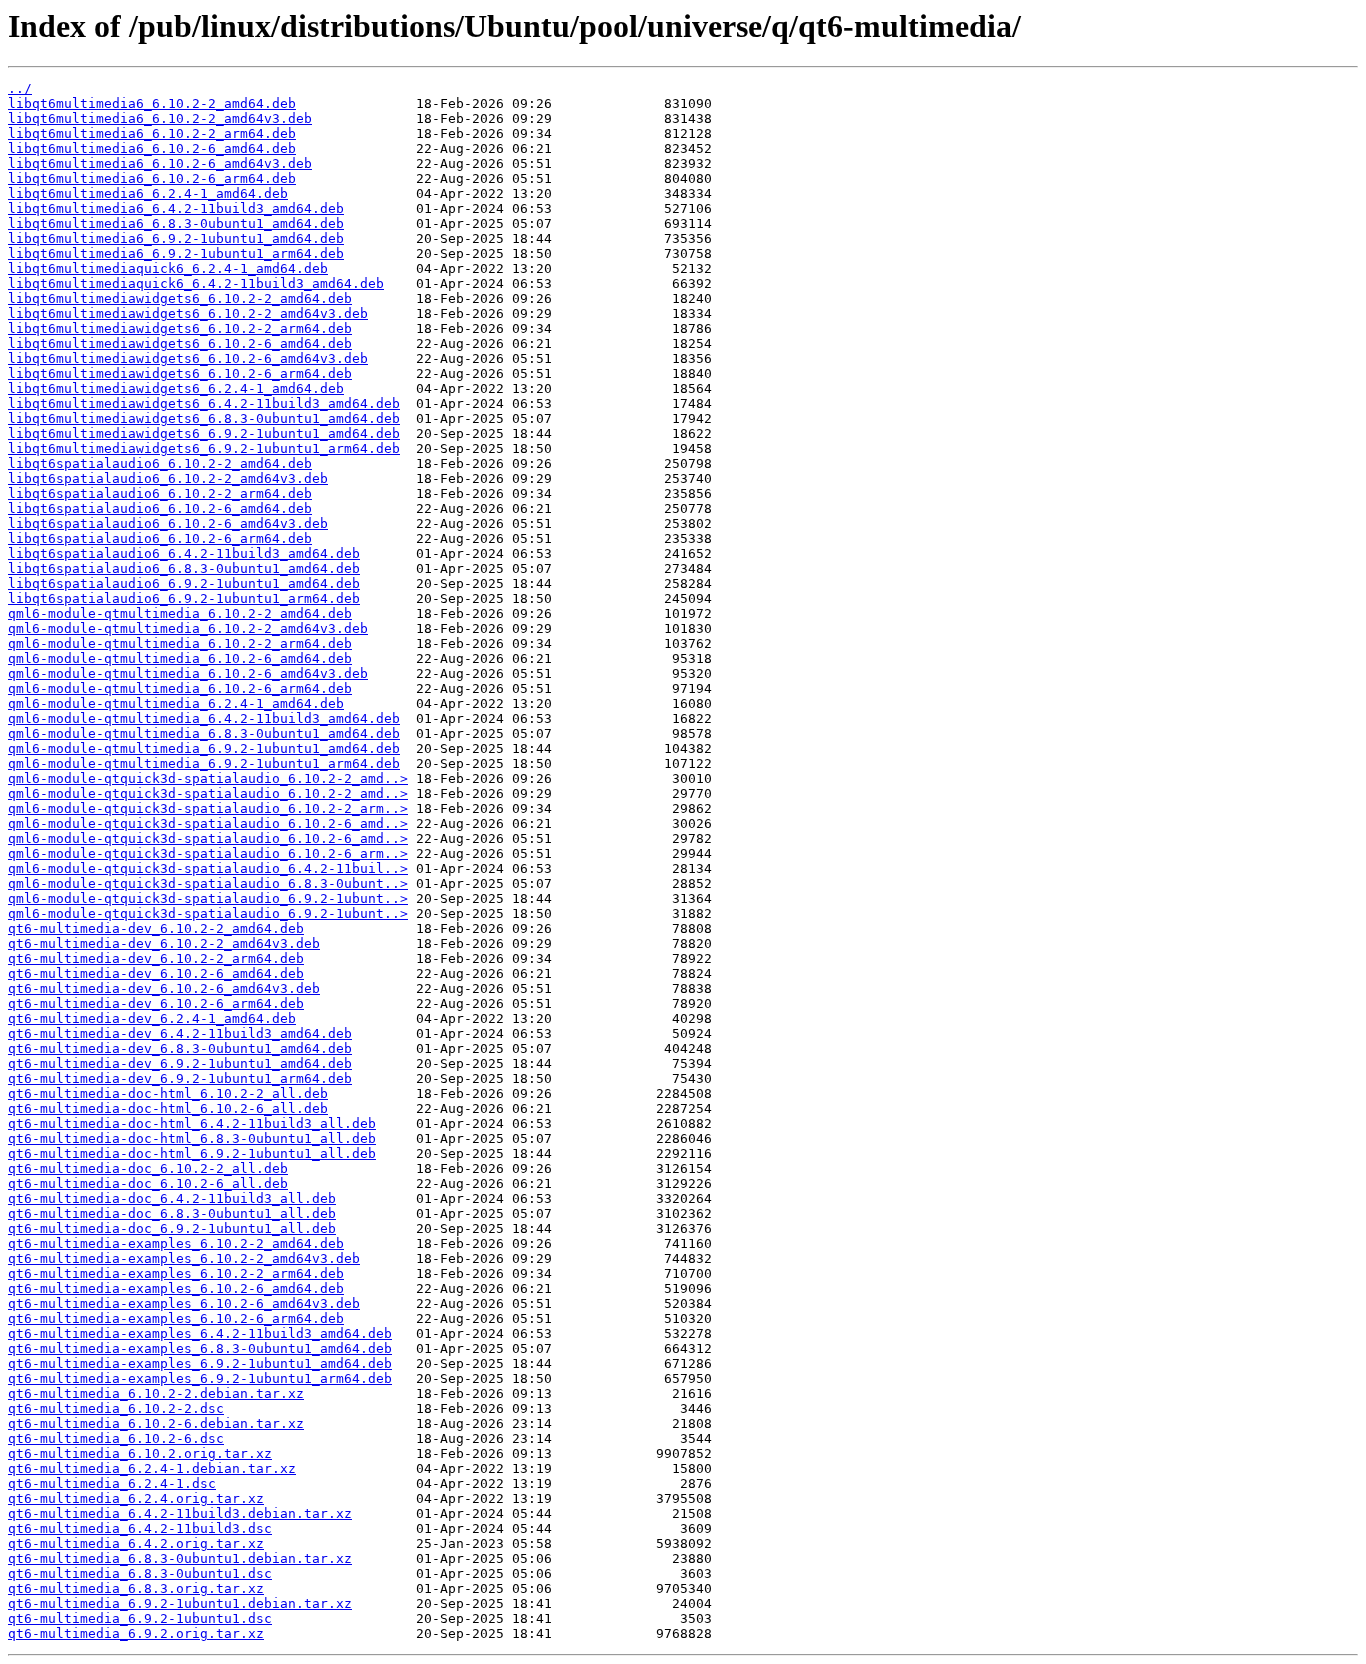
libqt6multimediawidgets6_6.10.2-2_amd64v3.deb (188, 313)
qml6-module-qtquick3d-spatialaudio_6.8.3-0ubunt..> (208, 883)
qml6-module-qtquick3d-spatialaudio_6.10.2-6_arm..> (208, 853)
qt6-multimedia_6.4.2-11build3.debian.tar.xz (180, 1513)
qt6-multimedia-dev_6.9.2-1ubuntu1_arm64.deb (180, 1078)
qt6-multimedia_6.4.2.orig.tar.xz (136, 1543)
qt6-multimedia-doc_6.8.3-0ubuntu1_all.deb (172, 1213)
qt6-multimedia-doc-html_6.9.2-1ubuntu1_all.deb (192, 1153)
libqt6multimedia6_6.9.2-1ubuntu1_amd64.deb (176, 238)
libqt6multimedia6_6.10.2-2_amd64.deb (152, 103)
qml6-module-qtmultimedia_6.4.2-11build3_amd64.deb (204, 718)
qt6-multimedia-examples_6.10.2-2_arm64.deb (176, 1273)
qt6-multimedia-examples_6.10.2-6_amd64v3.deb (184, 1303)
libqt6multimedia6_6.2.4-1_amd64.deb (148, 193)
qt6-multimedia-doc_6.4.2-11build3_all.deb (172, 1198)
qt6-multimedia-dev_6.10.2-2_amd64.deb (156, 928)
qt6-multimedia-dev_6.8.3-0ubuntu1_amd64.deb (180, 1048)
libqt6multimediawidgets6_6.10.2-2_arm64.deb (180, 328)
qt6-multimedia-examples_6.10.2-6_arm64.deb (176, 1318)
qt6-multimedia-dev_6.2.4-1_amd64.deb (152, 1018)
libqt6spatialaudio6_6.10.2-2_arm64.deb (160, 493)
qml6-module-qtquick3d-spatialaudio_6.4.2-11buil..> (208, 868)
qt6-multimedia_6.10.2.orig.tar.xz (140, 1453)
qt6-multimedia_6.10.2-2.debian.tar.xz (156, 1393)
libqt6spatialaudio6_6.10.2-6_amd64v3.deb (168, 523)
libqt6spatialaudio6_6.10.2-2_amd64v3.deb (168, 478)
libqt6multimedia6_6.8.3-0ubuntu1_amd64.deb (176, 223)
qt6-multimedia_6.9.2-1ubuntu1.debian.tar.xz (180, 1603)
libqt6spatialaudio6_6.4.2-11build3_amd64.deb (184, 553)
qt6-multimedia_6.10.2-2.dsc (116, 1408)
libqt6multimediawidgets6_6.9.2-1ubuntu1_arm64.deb (204, 448)
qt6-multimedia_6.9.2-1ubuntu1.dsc (140, 1618)
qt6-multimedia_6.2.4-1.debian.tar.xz (152, 1468)
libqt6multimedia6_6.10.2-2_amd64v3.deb (160, 118)
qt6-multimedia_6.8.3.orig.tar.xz (136, 1588)
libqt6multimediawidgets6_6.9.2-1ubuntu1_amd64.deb (204, 433)
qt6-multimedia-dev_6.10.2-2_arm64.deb (156, 958)
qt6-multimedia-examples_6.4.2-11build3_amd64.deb (200, 1333)
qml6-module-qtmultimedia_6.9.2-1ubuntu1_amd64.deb (204, 748)
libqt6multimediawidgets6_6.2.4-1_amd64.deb (176, 388)
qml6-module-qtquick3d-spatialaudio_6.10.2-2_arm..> (208, 808)
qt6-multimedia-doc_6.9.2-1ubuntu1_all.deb (172, 1228)
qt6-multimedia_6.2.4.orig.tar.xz (136, 1498)
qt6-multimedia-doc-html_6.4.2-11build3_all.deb (192, 1123)
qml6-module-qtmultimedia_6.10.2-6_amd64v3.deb (188, 673)
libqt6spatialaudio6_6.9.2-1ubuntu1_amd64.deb (184, 583)
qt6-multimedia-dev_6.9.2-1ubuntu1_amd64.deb (180, 1063)
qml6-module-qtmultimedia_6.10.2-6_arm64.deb (180, 688)
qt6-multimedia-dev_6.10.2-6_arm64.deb (156, 1003)
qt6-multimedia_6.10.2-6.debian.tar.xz (156, 1423)
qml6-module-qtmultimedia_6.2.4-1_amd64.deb (176, 703)
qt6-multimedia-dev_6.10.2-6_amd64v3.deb (164, 988)
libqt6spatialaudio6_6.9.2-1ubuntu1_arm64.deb (184, 598)
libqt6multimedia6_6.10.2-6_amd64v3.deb (160, 163)
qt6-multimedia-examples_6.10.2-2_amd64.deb (176, 1243)
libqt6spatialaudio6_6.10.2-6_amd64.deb (160, 508)
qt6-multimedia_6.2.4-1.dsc (112, 1483)
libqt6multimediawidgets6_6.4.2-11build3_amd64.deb (204, 403)
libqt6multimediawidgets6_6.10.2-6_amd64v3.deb (188, 358)
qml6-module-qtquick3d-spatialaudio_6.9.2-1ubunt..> (208, 898)
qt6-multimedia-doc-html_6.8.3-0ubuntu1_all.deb (192, 1138)
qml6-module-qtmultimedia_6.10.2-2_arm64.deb (180, 643)
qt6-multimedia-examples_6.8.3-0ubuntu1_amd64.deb (200, 1348)
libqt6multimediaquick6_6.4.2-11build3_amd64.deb (196, 283)
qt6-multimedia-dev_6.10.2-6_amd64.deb (156, 973)
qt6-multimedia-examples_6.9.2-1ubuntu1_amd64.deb (200, 1363)
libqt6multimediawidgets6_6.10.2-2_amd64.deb (180, 298)
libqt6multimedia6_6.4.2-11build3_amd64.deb (176, 208)
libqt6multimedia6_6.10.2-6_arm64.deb (152, 178)
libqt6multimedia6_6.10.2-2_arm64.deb (152, 133)
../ (20, 88)
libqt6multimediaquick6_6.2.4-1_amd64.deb (168, 268)
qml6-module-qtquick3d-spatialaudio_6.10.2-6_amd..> (208, 823)
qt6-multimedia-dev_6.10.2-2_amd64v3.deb (164, 943)
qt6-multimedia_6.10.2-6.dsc (116, 1438)
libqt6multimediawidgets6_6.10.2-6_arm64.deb (180, 373)
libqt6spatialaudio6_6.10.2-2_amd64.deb (160, 463)
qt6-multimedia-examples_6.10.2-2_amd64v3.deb (184, 1258)
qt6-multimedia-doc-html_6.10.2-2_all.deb (168, 1093)
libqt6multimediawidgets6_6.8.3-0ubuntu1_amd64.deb (204, 418)
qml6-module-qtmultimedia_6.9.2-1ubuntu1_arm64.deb (204, 763)
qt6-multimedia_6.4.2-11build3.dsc (140, 1528)
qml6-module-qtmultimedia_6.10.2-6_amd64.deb (180, 658)
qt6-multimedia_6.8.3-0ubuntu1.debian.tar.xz (180, 1558)
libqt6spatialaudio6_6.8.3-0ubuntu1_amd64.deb (184, 568)
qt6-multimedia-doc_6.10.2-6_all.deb (148, 1183)
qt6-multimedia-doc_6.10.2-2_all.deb (148, 1168)
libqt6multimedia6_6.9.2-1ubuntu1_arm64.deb (176, 253)
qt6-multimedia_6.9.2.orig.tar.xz (136, 1633)
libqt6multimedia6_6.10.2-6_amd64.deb (152, 148)
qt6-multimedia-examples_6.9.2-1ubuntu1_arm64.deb (200, 1378)
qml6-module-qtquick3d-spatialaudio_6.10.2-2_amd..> (208, 778)
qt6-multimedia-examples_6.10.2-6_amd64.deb (176, 1288)
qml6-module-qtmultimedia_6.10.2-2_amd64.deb (180, 613)
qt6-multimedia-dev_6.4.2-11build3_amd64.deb (180, 1033)
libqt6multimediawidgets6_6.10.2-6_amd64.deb (180, 343)
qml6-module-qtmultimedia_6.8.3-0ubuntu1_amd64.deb (204, 733)
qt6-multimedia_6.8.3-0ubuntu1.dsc (140, 1573)
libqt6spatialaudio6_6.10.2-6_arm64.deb (160, 538)
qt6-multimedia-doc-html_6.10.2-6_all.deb (168, 1108)
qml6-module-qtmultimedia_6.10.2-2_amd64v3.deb (188, 628)
